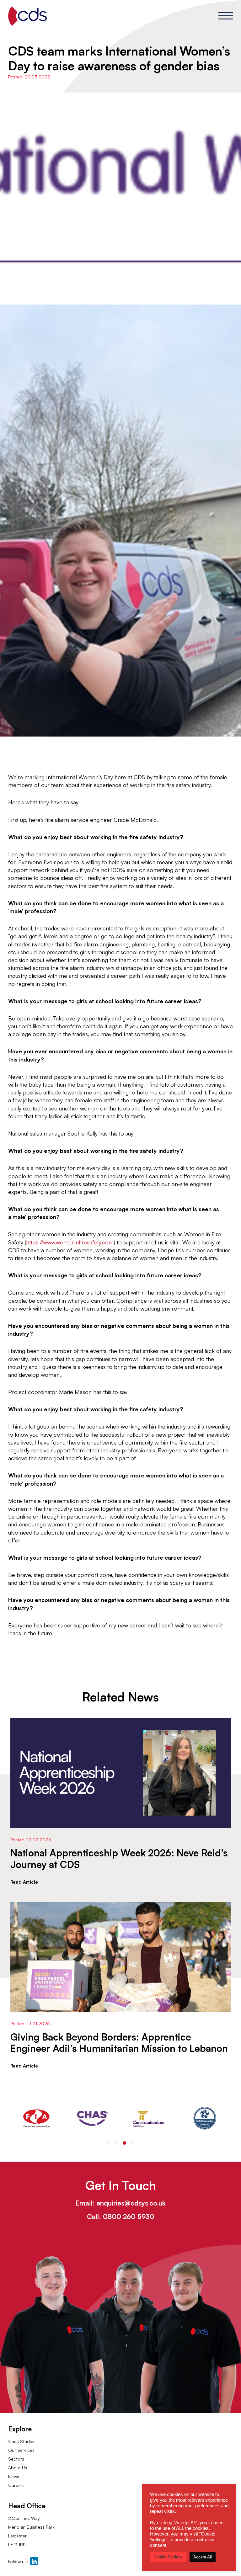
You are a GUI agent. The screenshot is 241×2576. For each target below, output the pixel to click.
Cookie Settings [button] (168, 2557)
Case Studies (22, 2441)
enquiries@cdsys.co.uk (131, 2203)
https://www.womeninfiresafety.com (70, 1242)
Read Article (24, 1882)
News (14, 2476)
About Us (18, 2468)
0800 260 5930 (129, 2217)
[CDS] (27, 16)
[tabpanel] (36, 2118)
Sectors (16, 2459)
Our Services (21, 2450)
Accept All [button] (203, 2557)
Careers (16, 2485)
